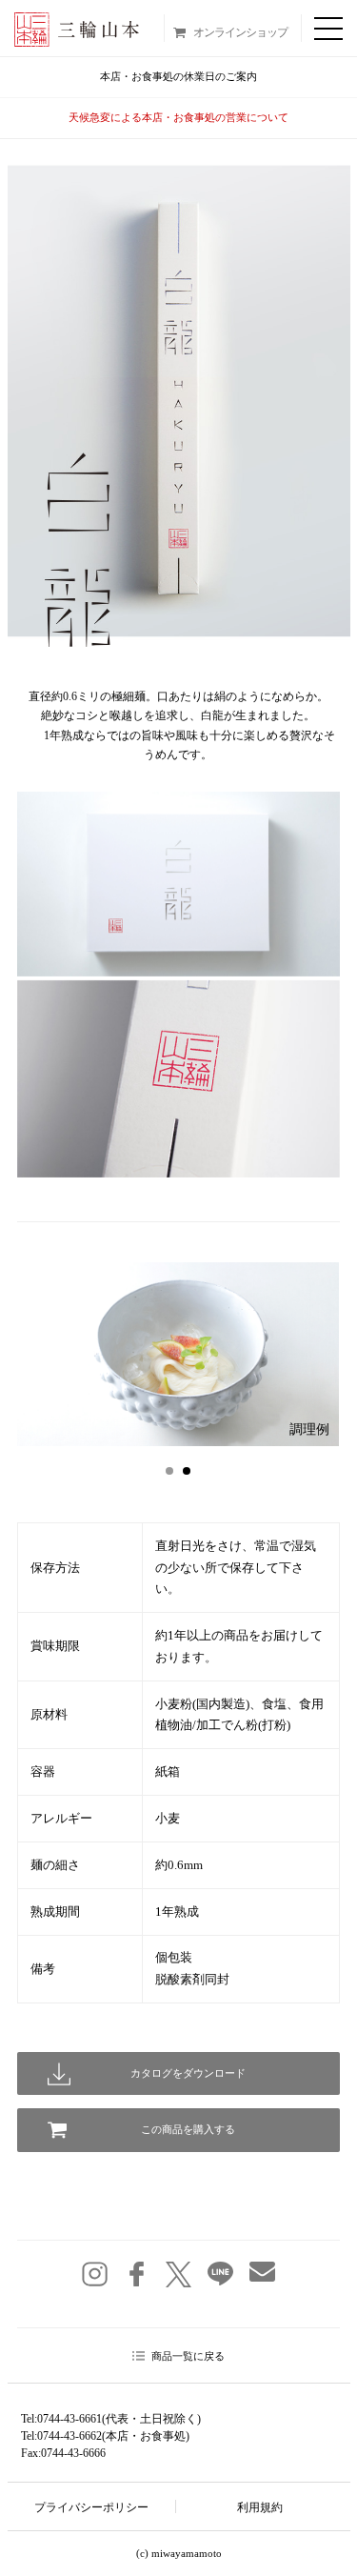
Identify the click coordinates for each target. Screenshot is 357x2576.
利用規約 (260, 2507)
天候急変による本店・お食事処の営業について (178, 117)
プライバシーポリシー (91, 2507)
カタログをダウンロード (188, 2073)
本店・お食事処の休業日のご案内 (178, 76)
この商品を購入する (188, 2129)
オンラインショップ (240, 32)
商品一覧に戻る (188, 2356)
